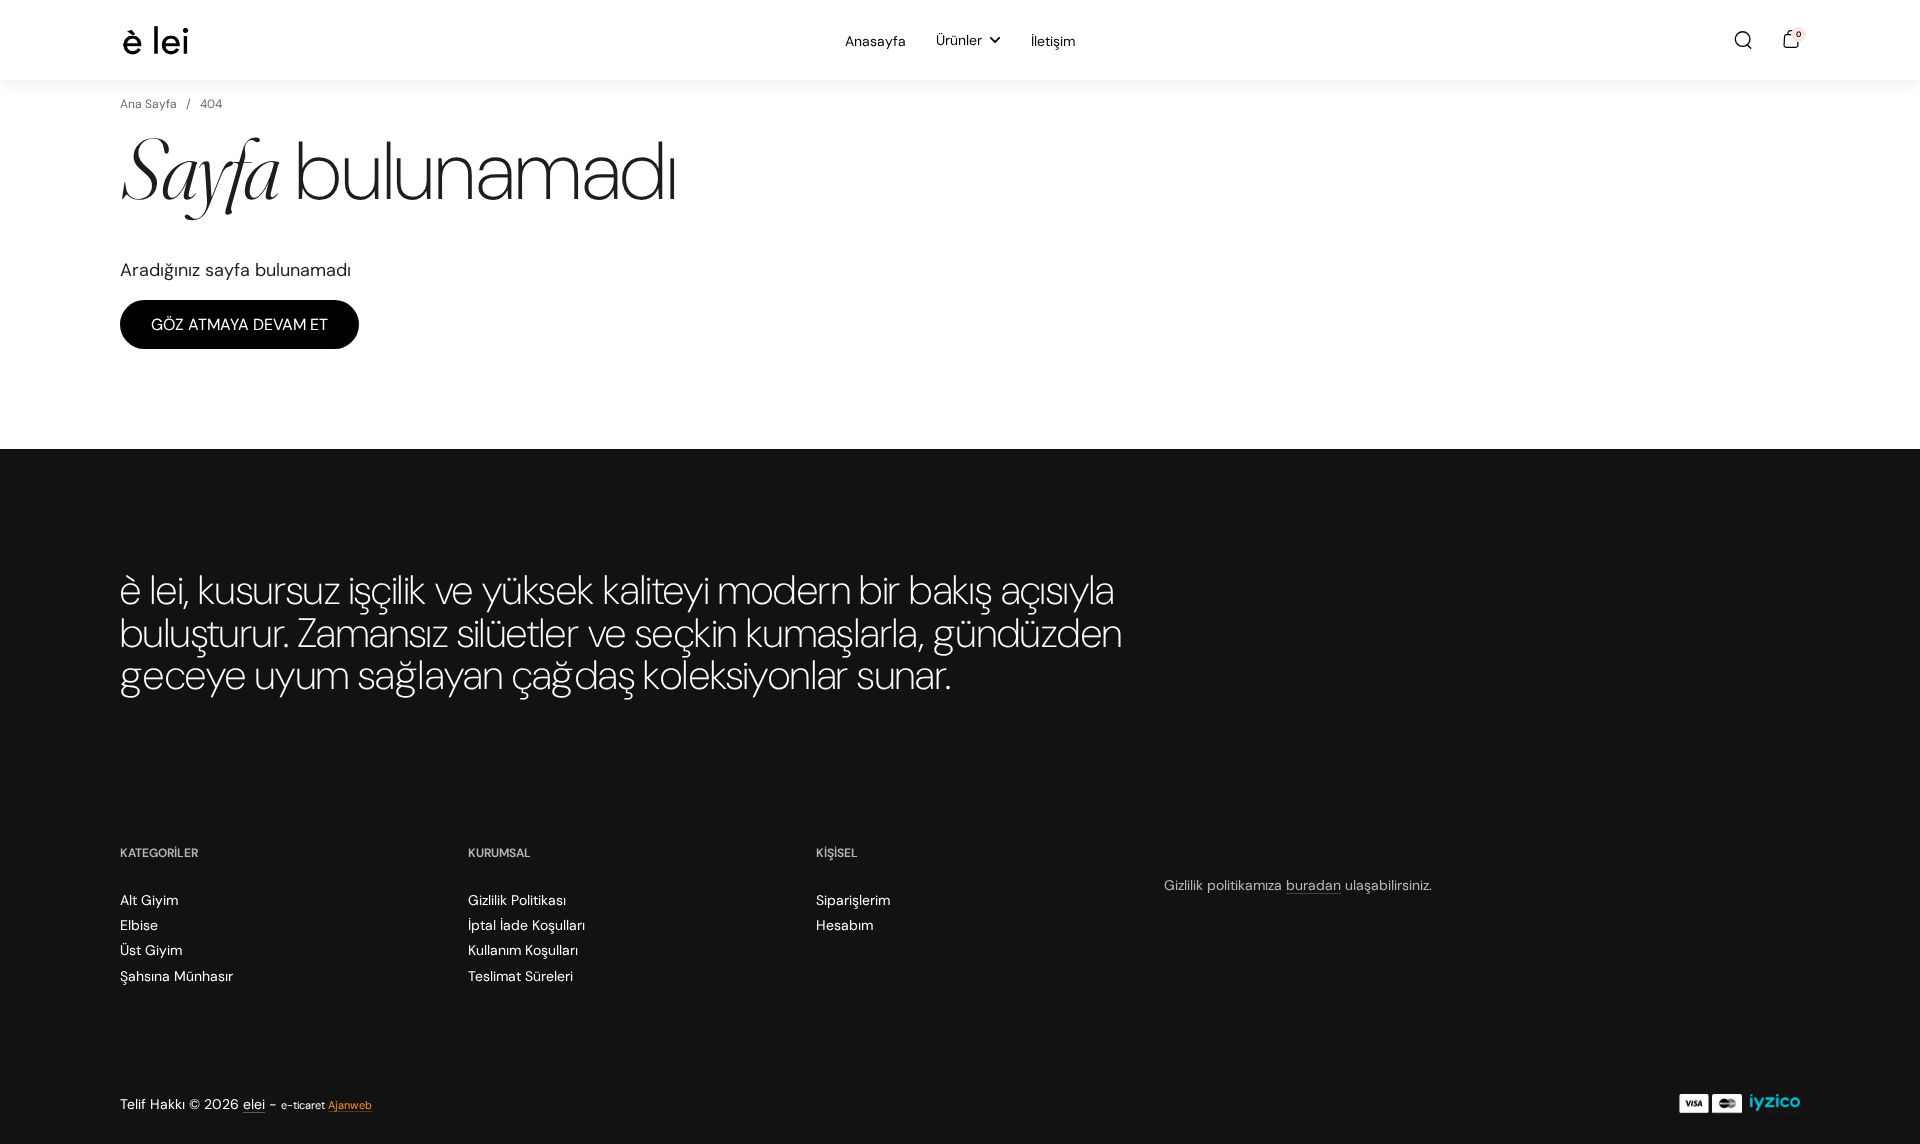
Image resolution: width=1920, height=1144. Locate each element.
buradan (1313, 885)
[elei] (155, 40)
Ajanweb (350, 1105)
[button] (1743, 40)
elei (254, 1104)
